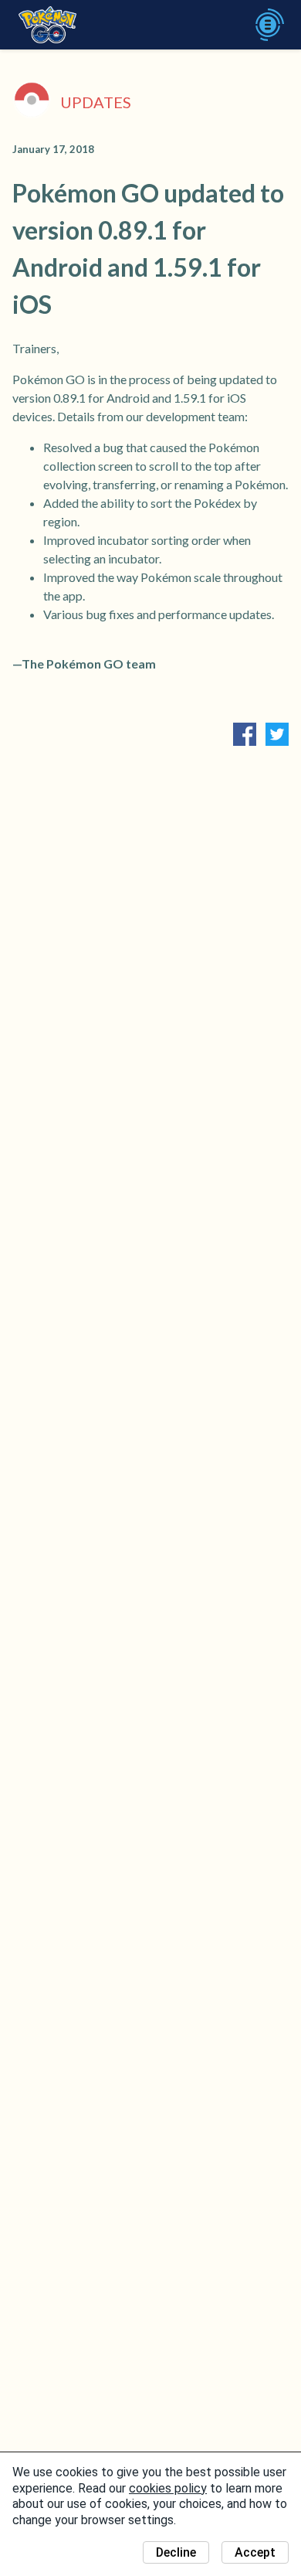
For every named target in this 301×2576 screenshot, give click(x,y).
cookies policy (168, 2488)
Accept (255, 2552)
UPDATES (96, 102)
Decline (176, 2552)
